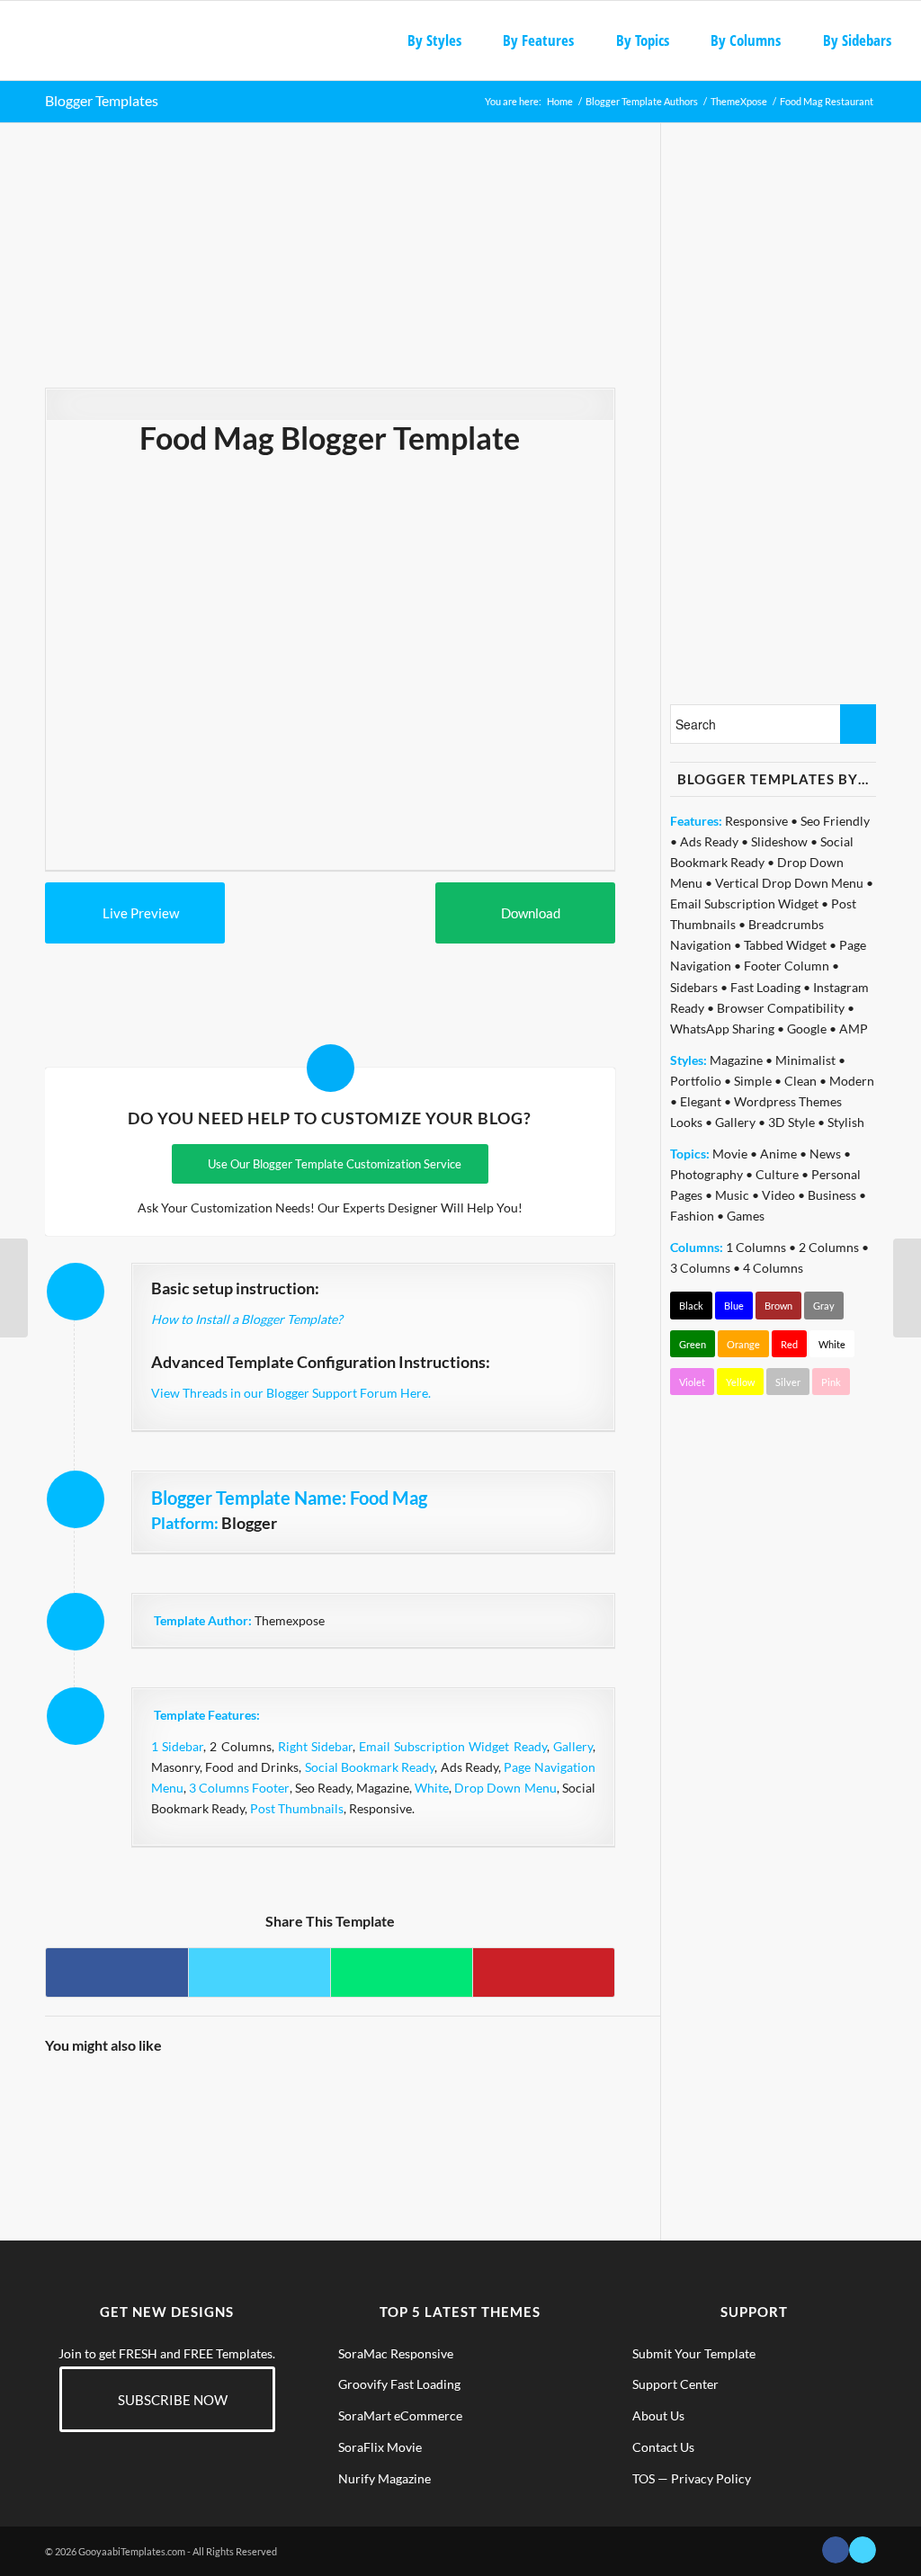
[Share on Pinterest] (544, 1972)
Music (732, 1195)
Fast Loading (765, 987)
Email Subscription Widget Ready (453, 1746)
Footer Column (787, 966)
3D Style (791, 1122)
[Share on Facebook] (117, 1972)
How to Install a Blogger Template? (247, 1319)
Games (746, 1216)
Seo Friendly (835, 821)
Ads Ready (709, 841)
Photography (706, 1174)
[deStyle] (293, 2105)
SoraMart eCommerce (400, 2415)
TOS (644, 2478)
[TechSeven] (578, 2105)
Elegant (701, 1101)
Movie (730, 1154)
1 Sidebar (177, 1746)
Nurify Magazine (384, 2478)
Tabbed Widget (785, 945)
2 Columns (829, 1247)
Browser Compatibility (781, 1008)
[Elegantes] (150, 2105)
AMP (854, 1029)
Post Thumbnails (297, 1808)
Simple (753, 1081)
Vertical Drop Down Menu (789, 883)
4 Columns (773, 1268)
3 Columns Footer (239, 1788)
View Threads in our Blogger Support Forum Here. (291, 1393)
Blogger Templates (102, 100)
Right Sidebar (315, 1746)
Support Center (675, 2384)
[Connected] (79, 2105)
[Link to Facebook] (836, 2550)
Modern (852, 1081)
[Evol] (435, 2105)
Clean (800, 1081)
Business (832, 1195)
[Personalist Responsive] (14, 1288)
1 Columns (756, 1247)
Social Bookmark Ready (370, 1767)
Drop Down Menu (505, 1788)
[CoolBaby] (506, 2105)
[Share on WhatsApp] (402, 1972)
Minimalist (805, 1060)
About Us (658, 2415)
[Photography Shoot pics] (221, 2105)
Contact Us (663, 2447)
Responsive (756, 821)
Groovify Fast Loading (399, 2384)
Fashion (692, 1216)
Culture (777, 1174)
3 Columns (700, 1268)
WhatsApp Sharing (722, 1029)
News (825, 1154)
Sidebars (694, 987)
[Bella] (364, 2105)
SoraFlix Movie (380, 2447)
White (432, 1788)
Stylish (846, 1122)
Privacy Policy (711, 2478)
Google (807, 1029)
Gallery (573, 1746)
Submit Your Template (694, 2353)
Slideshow (779, 841)
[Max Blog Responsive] (907, 1288)
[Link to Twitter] (863, 2550)
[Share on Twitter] (259, 1972)
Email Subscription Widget (744, 903)
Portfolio (696, 1081)
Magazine (736, 1060)
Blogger (249, 1523)
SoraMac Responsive (396, 2353)
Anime (778, 1154)
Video (778, 1195)
